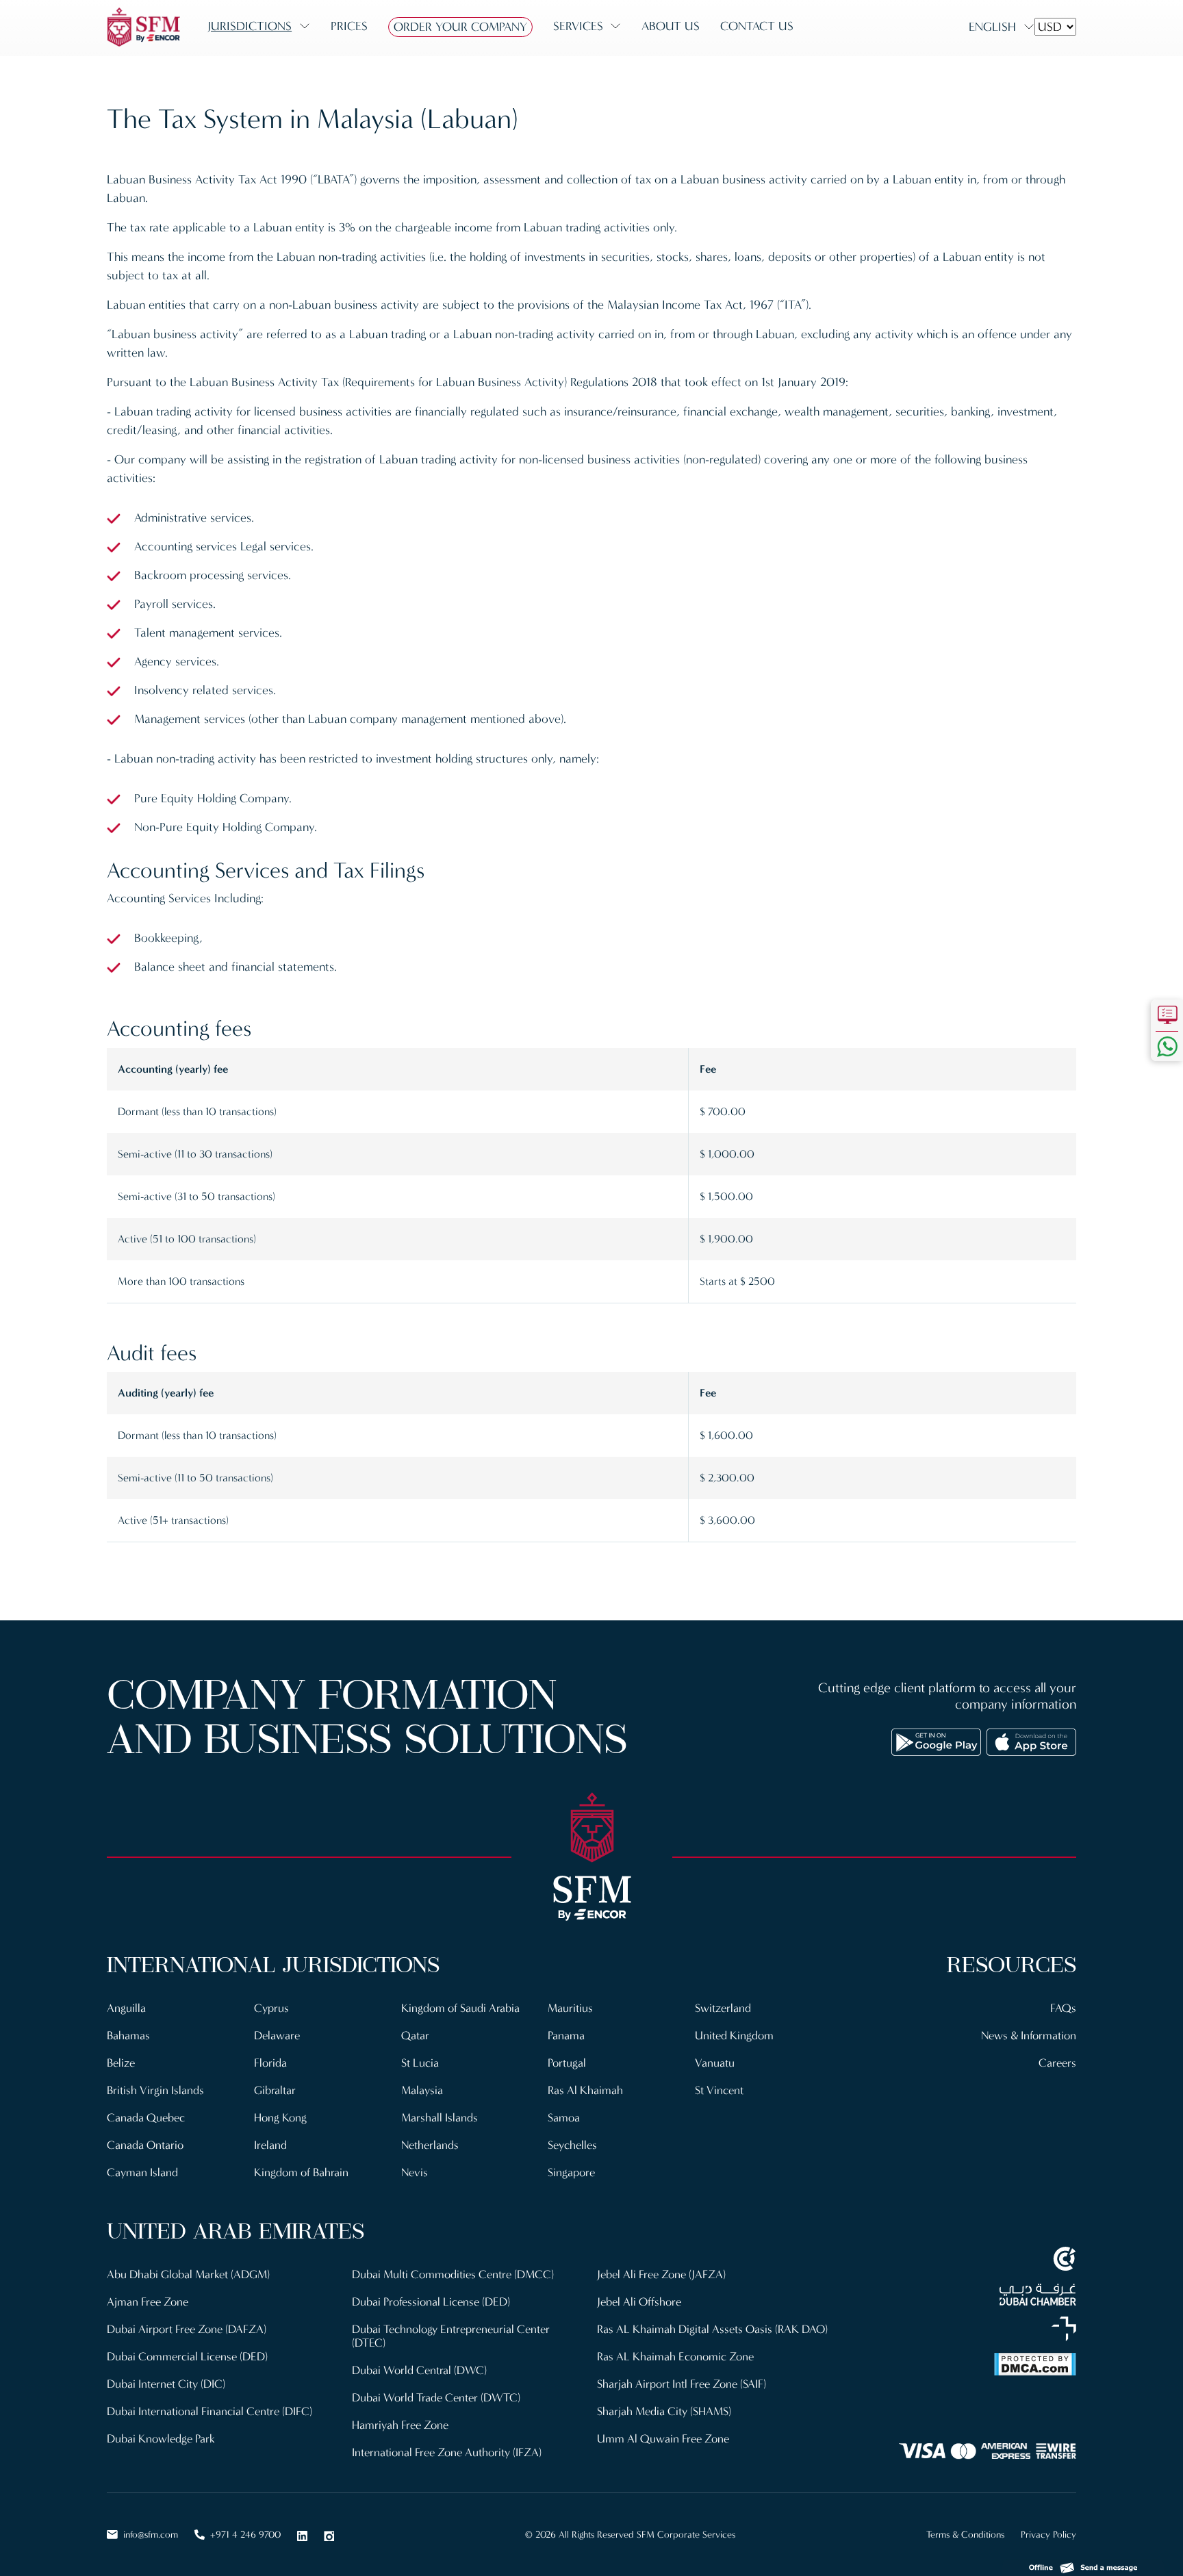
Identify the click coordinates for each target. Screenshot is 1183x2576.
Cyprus (271, 2008)
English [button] (992, 27)
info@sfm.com (151, 2535)
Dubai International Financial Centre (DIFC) (209, 2411)
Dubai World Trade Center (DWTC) (436, 2398)
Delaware (277, 2036)
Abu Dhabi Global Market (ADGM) (188, 2274)
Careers (1057, 2063)
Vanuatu (715, 2063)
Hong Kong (280, 2118)
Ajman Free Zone (148, 2302)
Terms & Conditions (965, 2535)
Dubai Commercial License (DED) (187, 2357)
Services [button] (578, 26)
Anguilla (126, 2008)
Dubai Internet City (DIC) (166, 2384)
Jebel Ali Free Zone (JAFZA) (661, 2274)
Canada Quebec (146, 2118)
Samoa (564, 2118)
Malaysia (422, 2090)
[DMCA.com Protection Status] (961, 2364)
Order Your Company (460, 27)
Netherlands (430, 2145)
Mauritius (570, 2008)
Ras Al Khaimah (585, 2090)
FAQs (1063, 2008)
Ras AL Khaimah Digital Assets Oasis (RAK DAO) (712, 2329)
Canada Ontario (145, 2145)
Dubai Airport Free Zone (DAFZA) (187, 2329)
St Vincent (719, 2090)
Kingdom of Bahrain (301, 2172)
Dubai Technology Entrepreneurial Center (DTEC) (451, 2336)
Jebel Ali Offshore (639, 2302)
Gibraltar (275, 2090)
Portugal (567, 2063)
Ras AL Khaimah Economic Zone (675, 2357)
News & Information (1029, 2036)
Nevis (415, 2172)
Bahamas (128, 2036)
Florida (270, 2063)
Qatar (415, 2036)
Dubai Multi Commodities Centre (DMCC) (453, 2274)
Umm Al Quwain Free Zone (663, 2439)
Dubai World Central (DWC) (419, 2370)
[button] (1083, 2564)
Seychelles (572, 2145)
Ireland (270, 2145)
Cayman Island (142, 2172)
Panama (566, 2036)
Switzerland (723, 2008)
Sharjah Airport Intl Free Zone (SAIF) (682, 2384)
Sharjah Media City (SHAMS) (664, 2411)
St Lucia (420, 2063)
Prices (349, 26)
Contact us (757, 26)
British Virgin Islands (155, 2090)
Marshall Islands (440, 2118)
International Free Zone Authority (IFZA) (447, 2452)
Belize (121, 2063)
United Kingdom (734, 2036)
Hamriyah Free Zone (400, 2425)
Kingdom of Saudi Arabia (460, 2008)
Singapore (571, 2172)
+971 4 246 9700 (245, 2535)
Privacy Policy (1048, 2535)
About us (671, 26)
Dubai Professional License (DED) (431, 2302)
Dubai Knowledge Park (161, 2439)
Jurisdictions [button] (250, 26)
